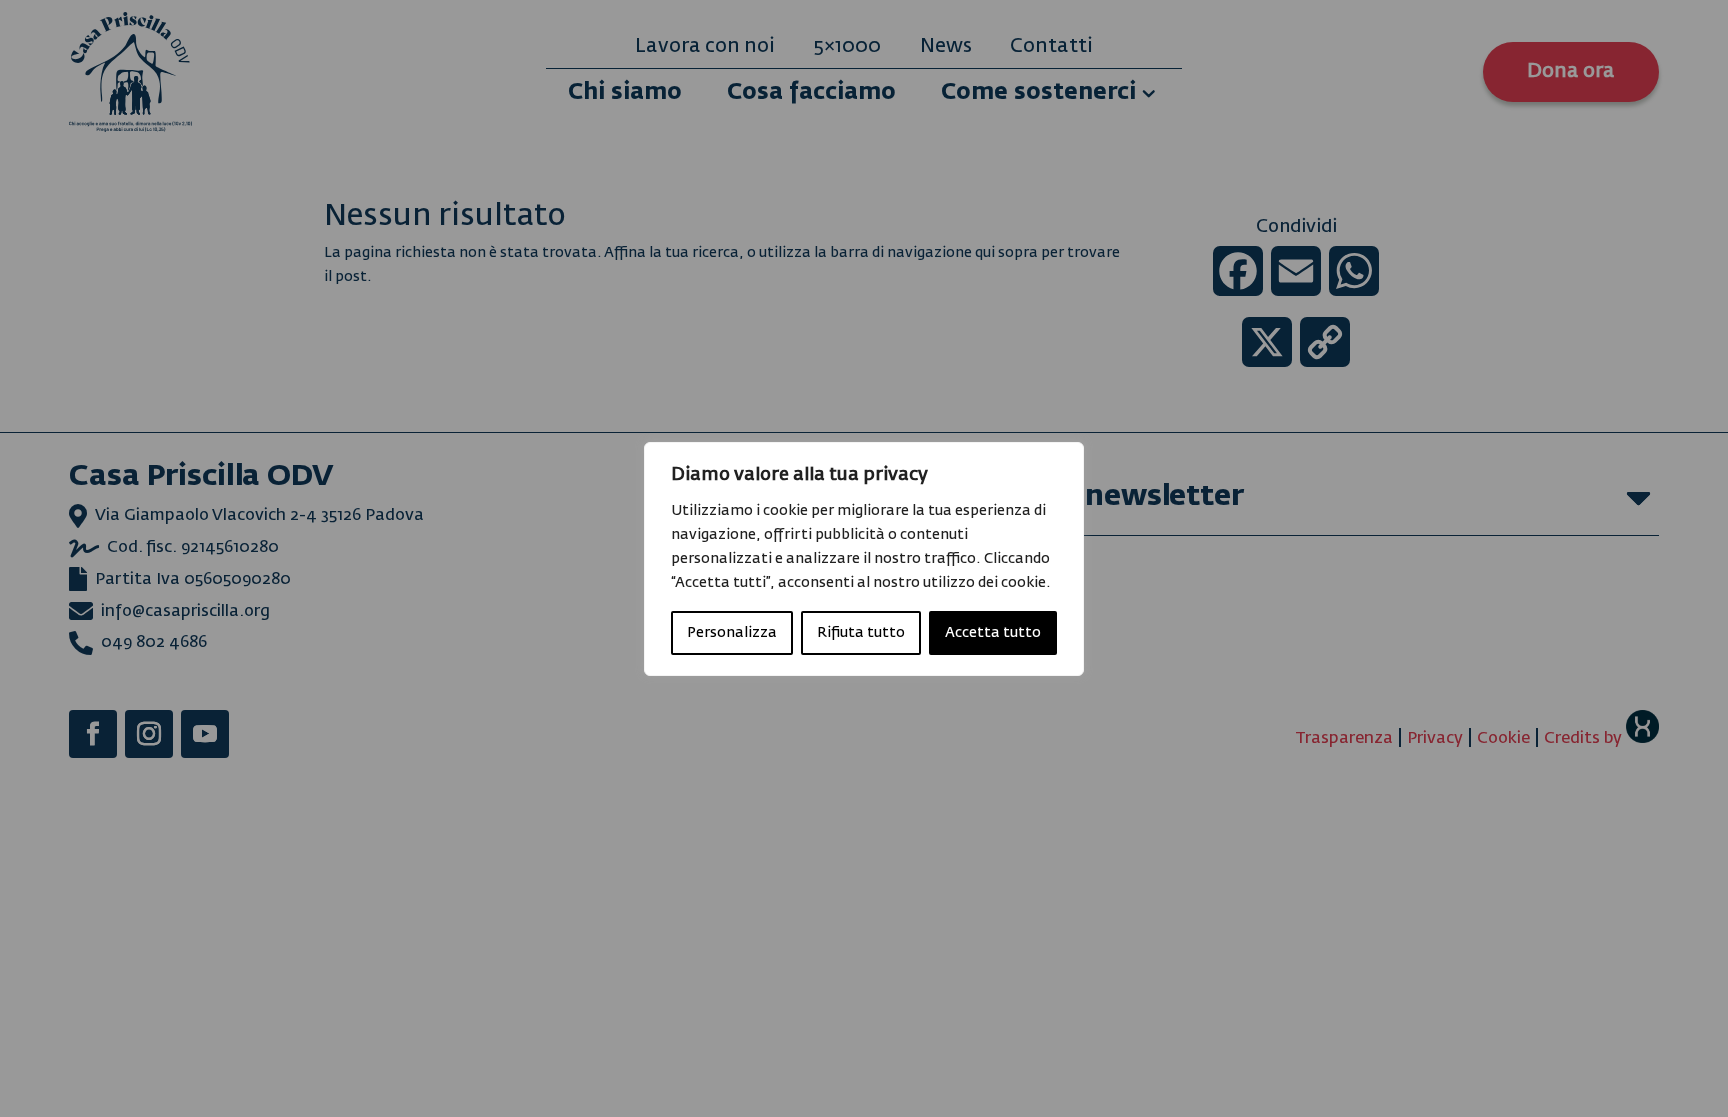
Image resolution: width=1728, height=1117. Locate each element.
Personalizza (732, 633)
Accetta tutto (993, 633)
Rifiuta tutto (861, 633)
